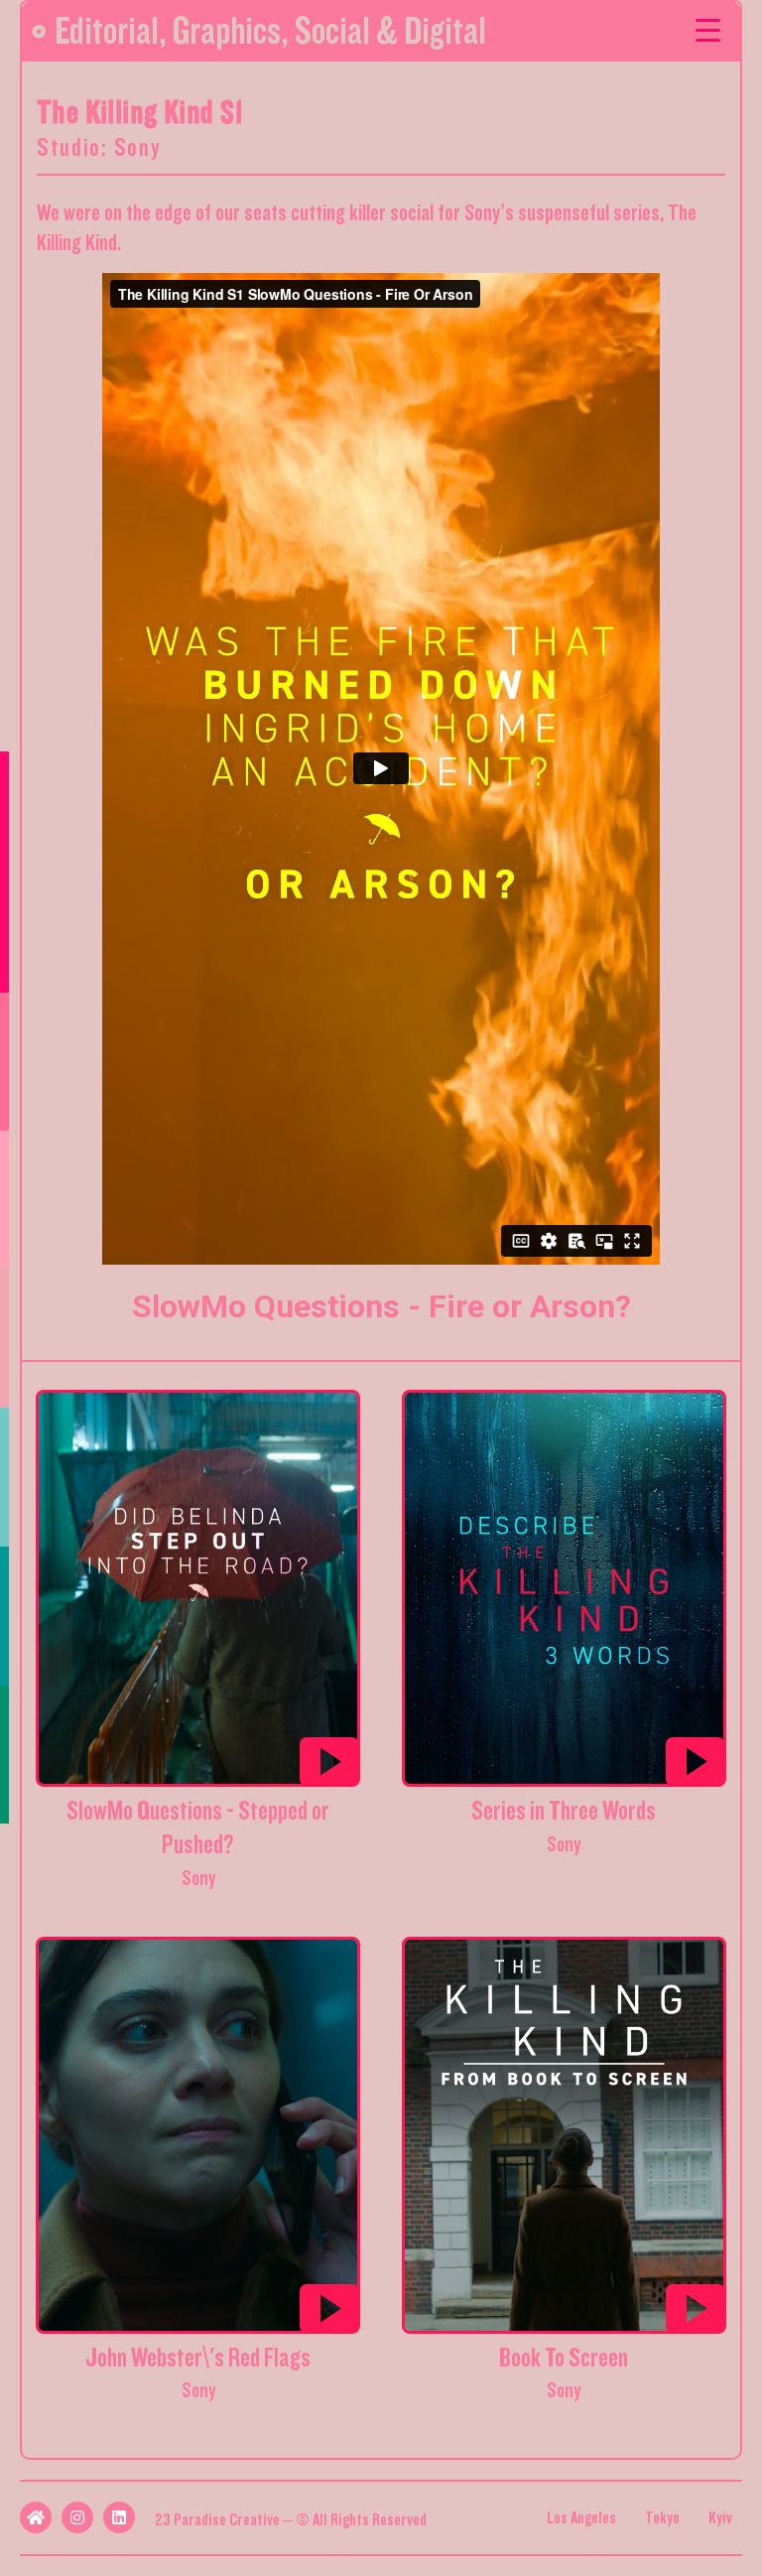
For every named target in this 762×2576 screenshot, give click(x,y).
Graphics (227, 31)
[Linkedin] (119, 2517)
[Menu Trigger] (708, 29)
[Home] (36, 2517)
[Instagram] (77, 2517)
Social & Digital (390, 31)
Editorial (107, 31)
